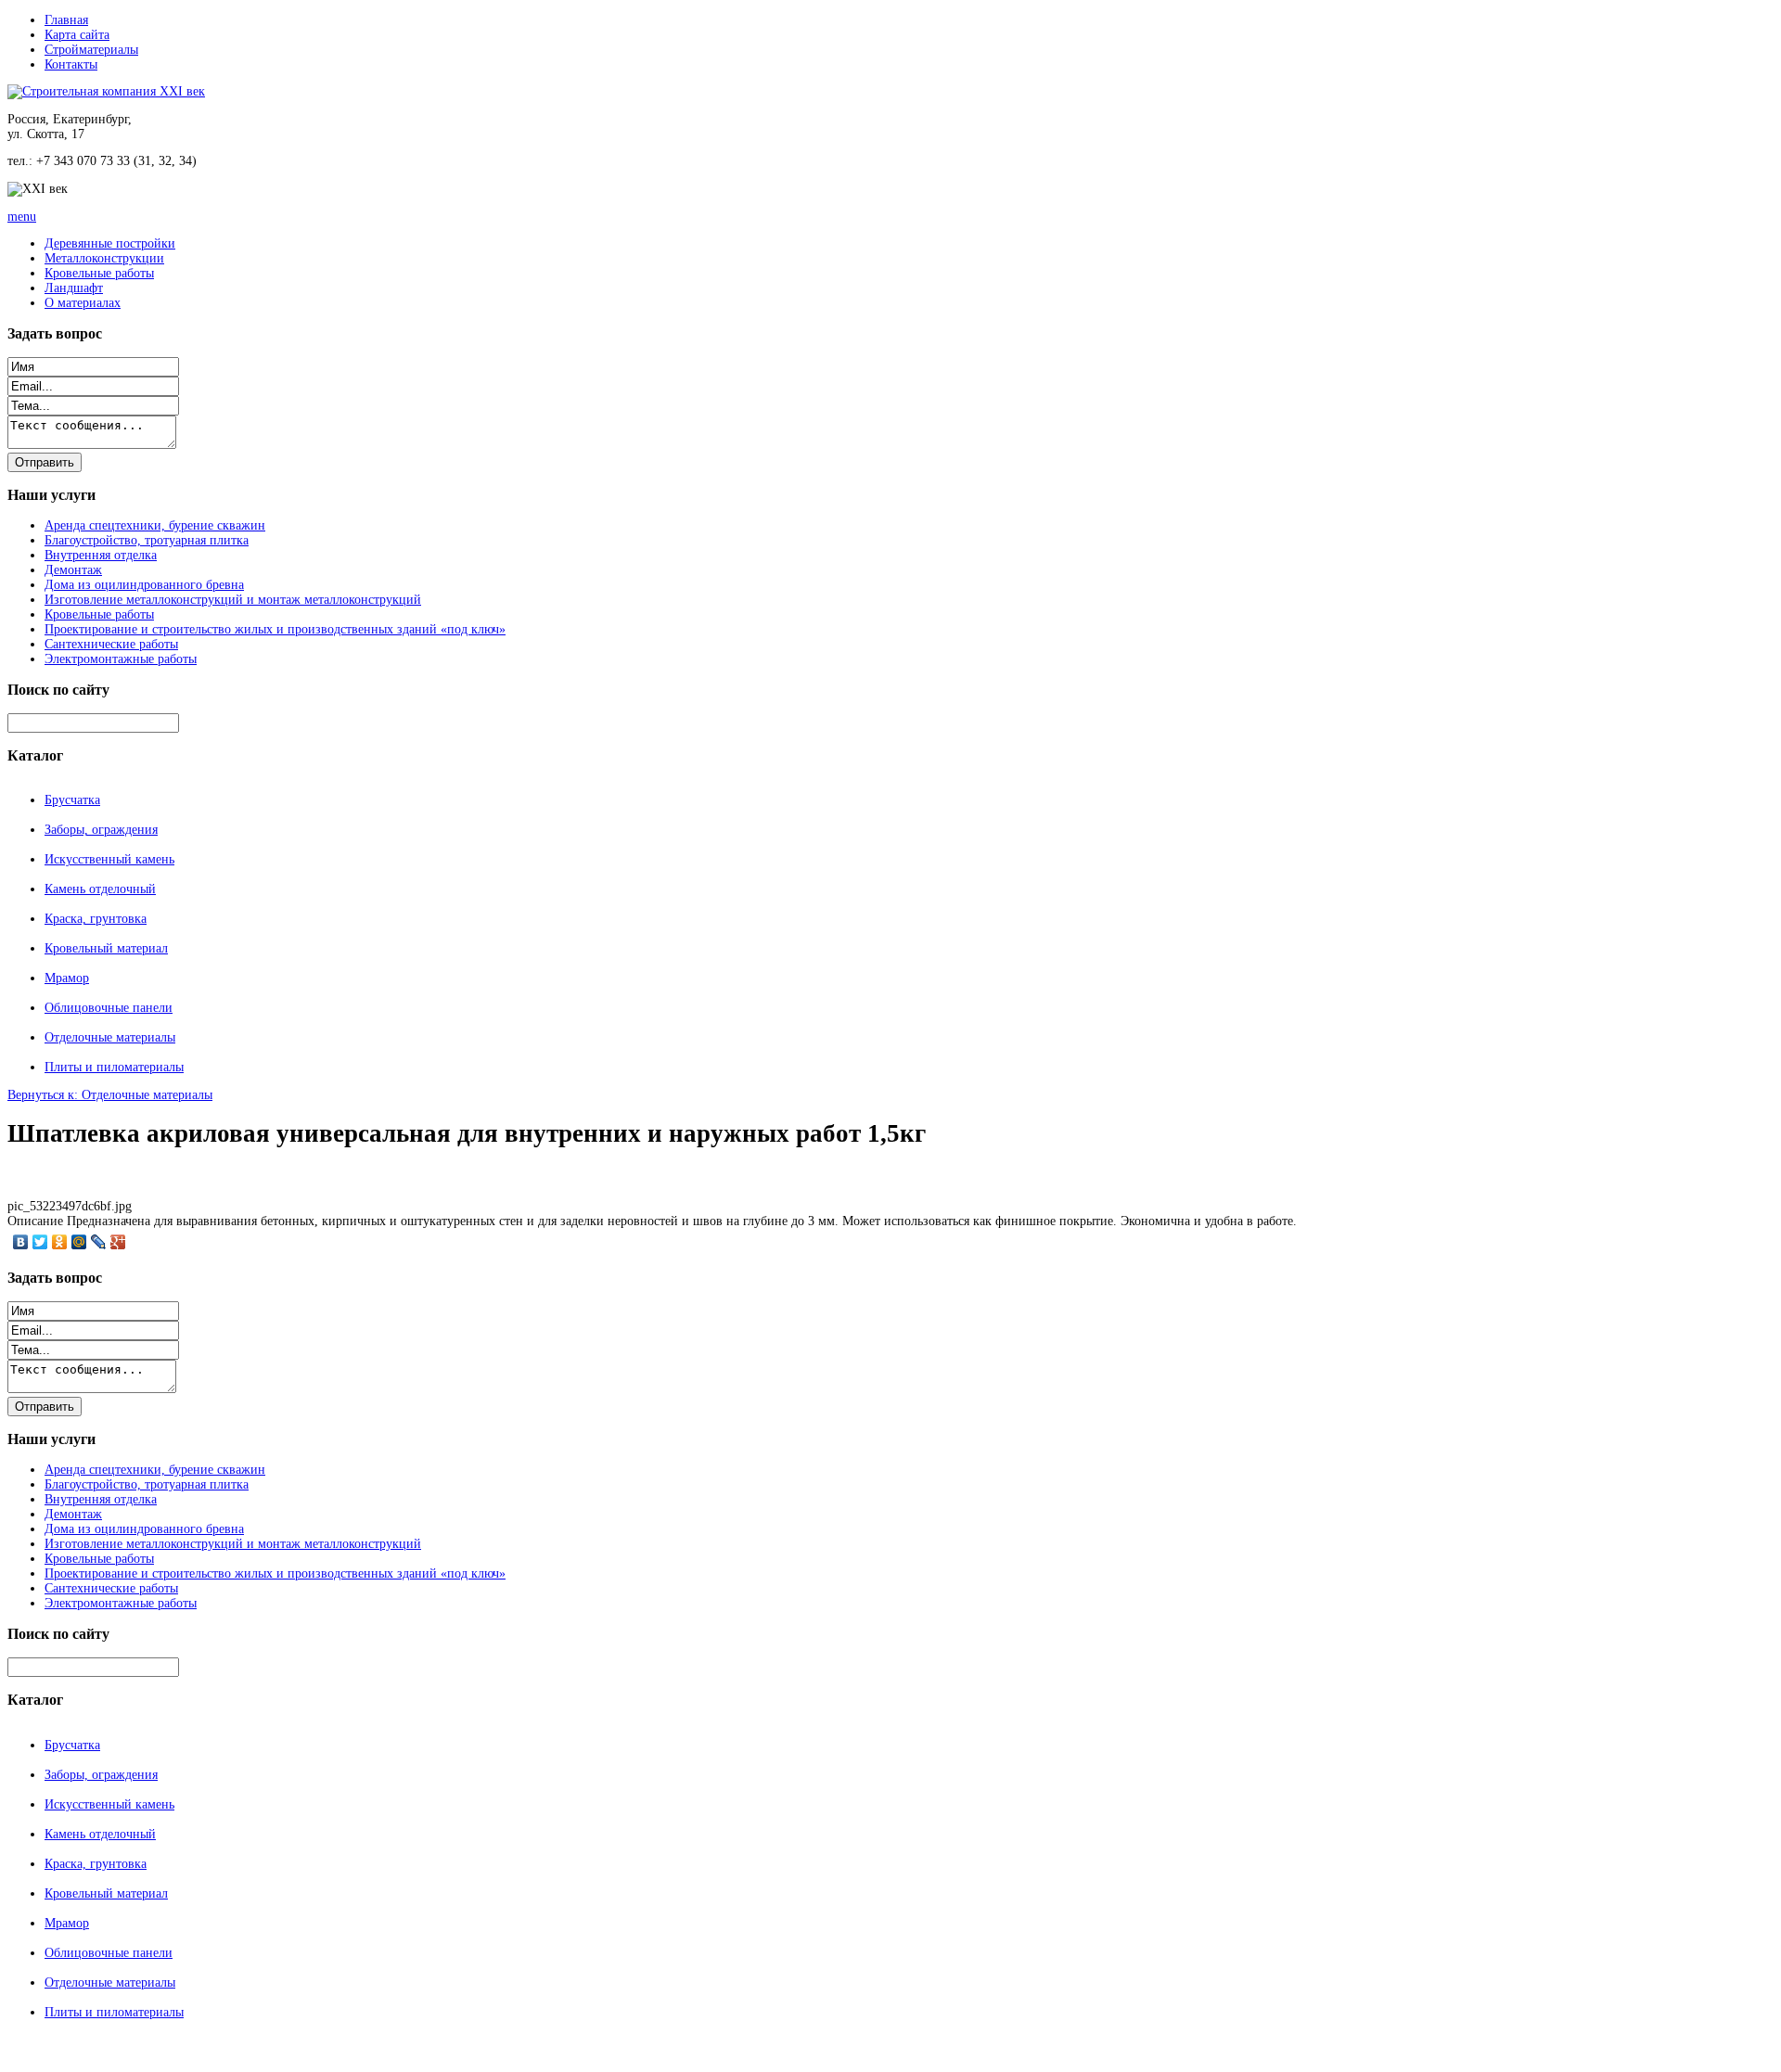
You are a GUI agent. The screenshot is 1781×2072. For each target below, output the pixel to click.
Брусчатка (72, 800)
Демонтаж (73, 570)
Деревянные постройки (110, 243)
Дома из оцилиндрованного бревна (144, 585)
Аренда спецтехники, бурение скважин (155, 525)
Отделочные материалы (110, 1037)
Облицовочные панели (109, 1008)
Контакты (71, 64)
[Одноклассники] (60, 1242)
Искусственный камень (109, 859)
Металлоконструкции (104, 258)
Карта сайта (77, 35)
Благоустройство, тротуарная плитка (147, 540)
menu (22, 217)
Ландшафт (74, 288)
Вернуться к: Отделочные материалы (110, 1095)
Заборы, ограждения (101, 830)
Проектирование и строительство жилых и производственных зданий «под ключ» (275, 629)
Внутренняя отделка (101, 555)
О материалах (83, 303)
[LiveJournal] (99, 1242)
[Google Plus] (118, 1242)
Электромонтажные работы (121, 659)
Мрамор (67, 978)
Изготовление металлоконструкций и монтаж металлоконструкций (233, 600)
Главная (66, 20)
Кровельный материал (106, 948)
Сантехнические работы (111, 644)
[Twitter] (40, 1242)
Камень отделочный (100, 889)
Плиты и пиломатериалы (114, 1067)
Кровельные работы (99, 273)
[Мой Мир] (79, 1242)
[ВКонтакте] (21, 1242)
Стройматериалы (91, 50)
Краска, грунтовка (96, 919)
